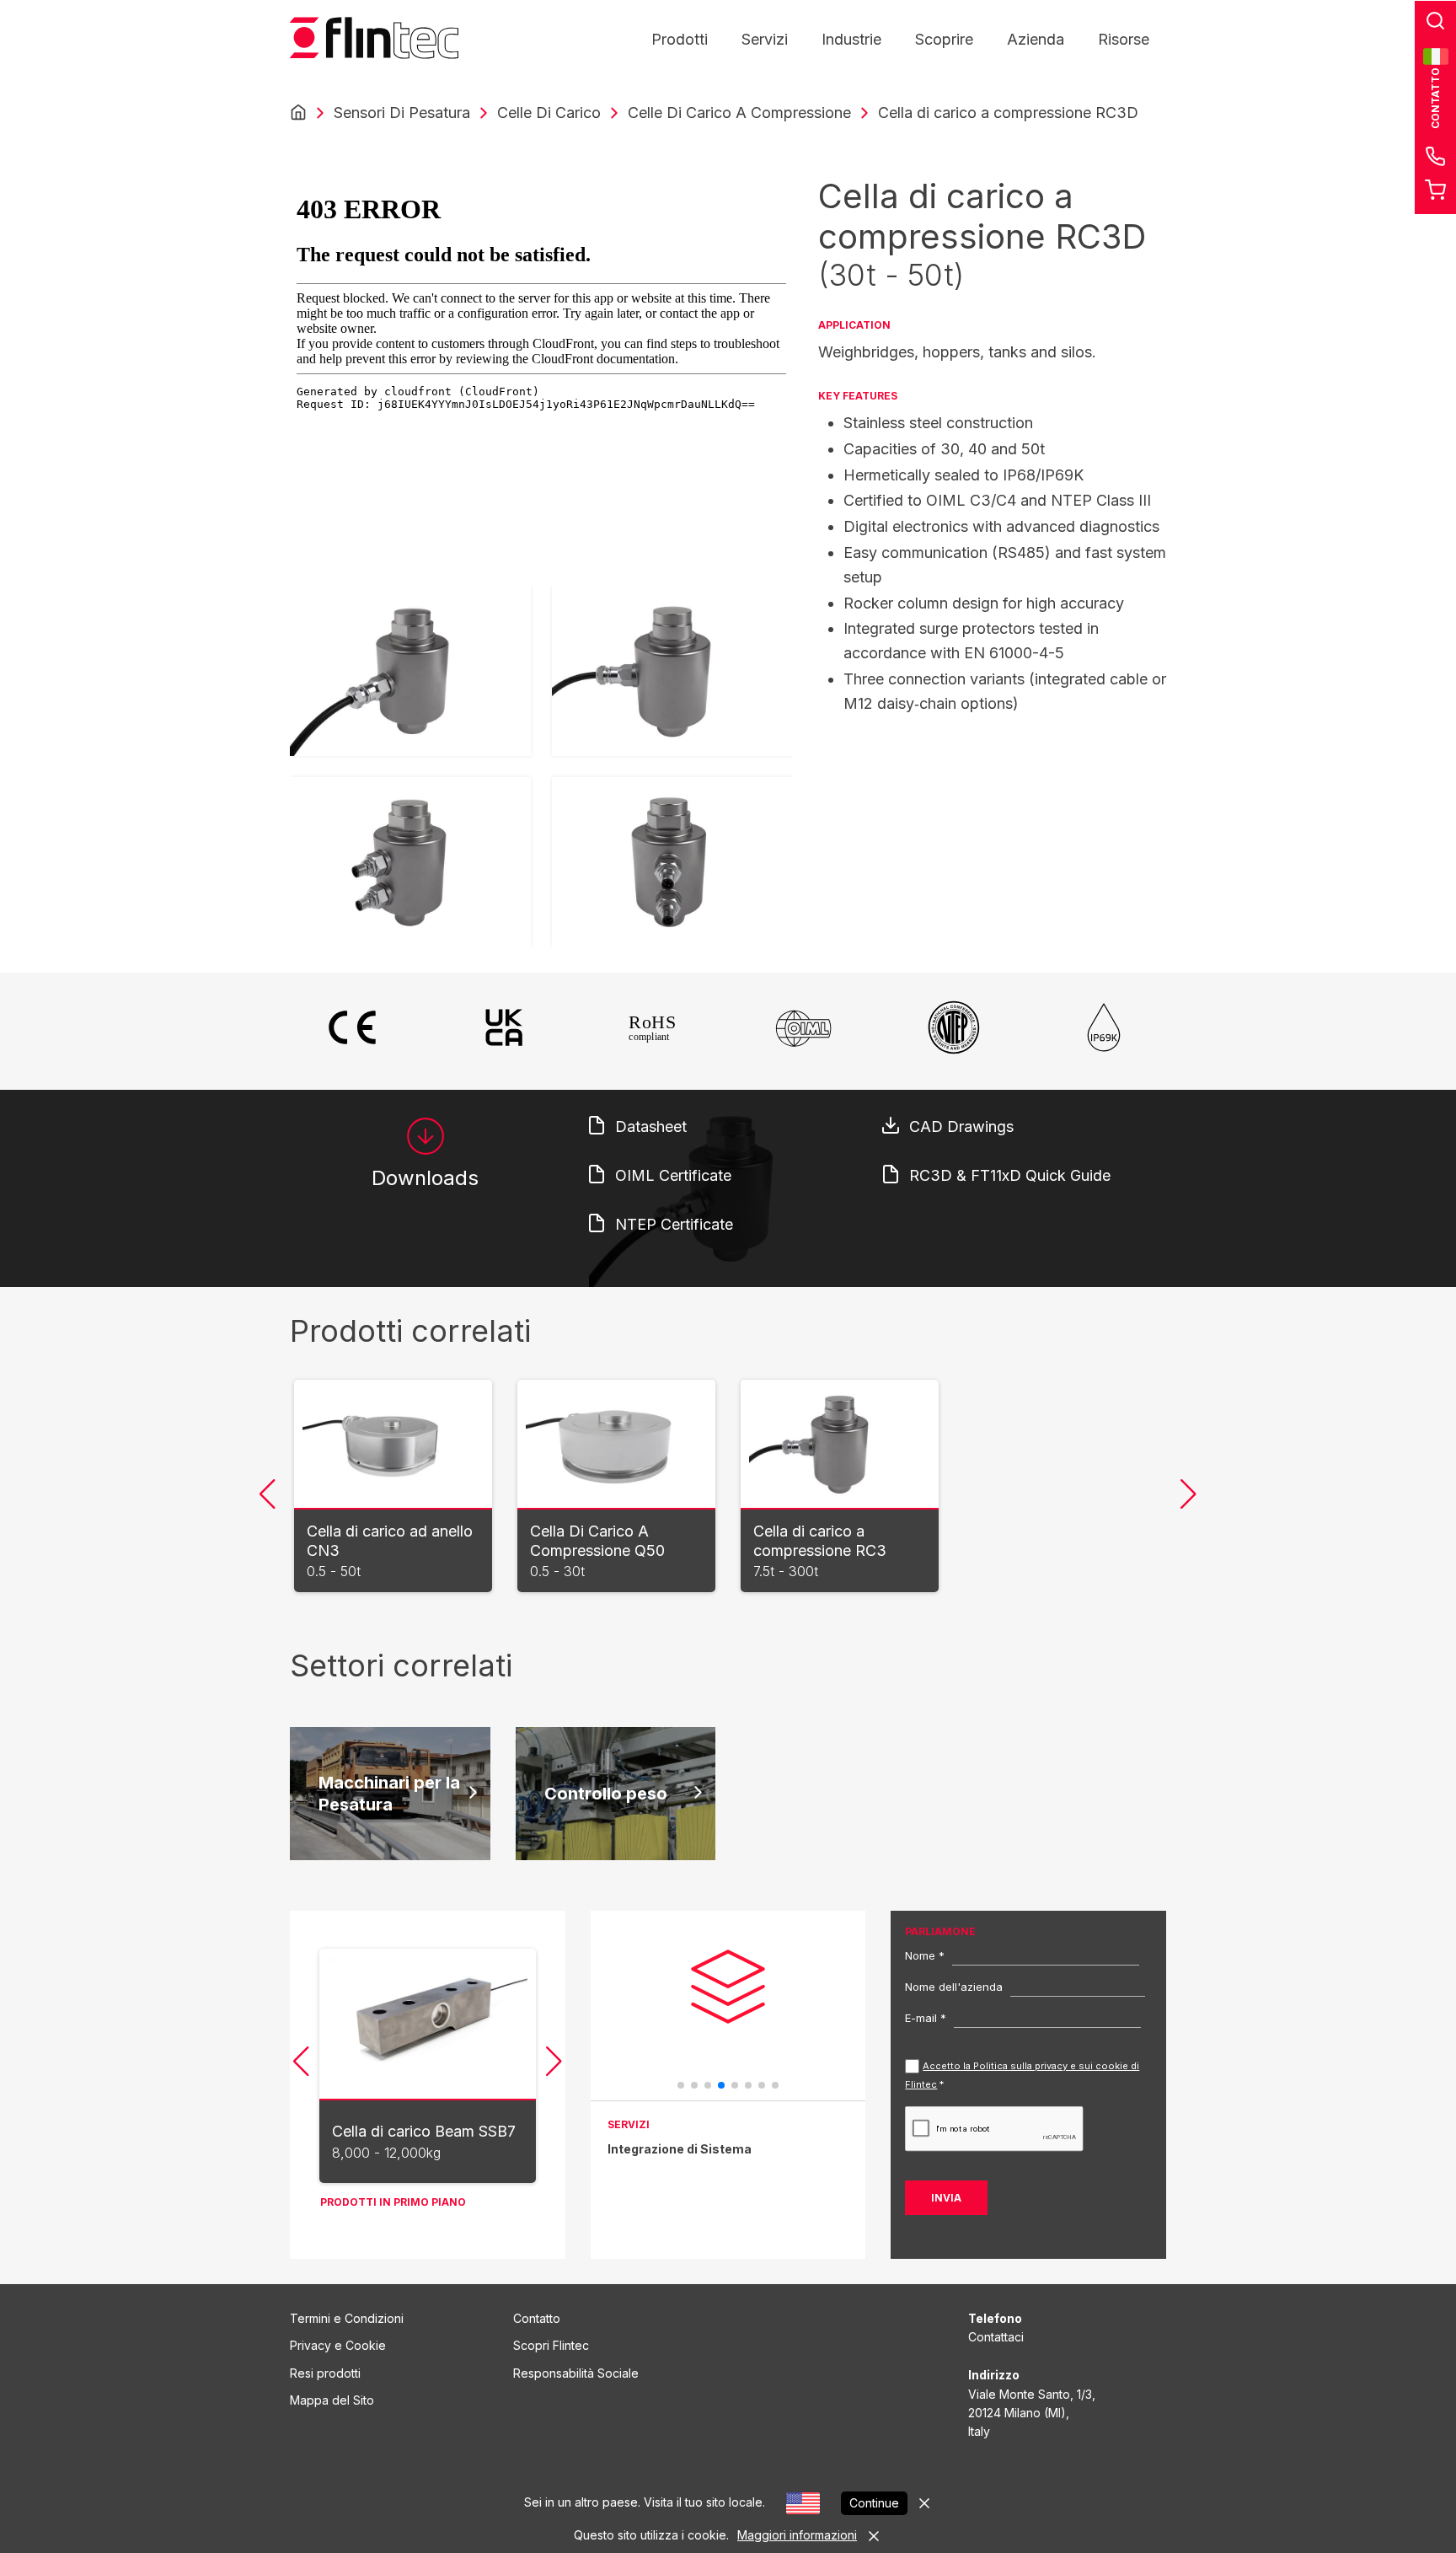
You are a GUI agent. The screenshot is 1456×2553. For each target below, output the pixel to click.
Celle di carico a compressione (739, 113)
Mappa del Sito (332, 2400)
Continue (874, 2503)
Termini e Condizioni (347, 2318)
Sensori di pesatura (402, 113)
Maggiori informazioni (797, 2535)
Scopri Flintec (551, 2345)
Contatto (537, 2318)
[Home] (298, 113)
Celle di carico (549, 113)
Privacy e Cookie (338, 2345)
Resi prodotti (325, 2373)
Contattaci (996, 2337)
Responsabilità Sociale (576, 2373)
